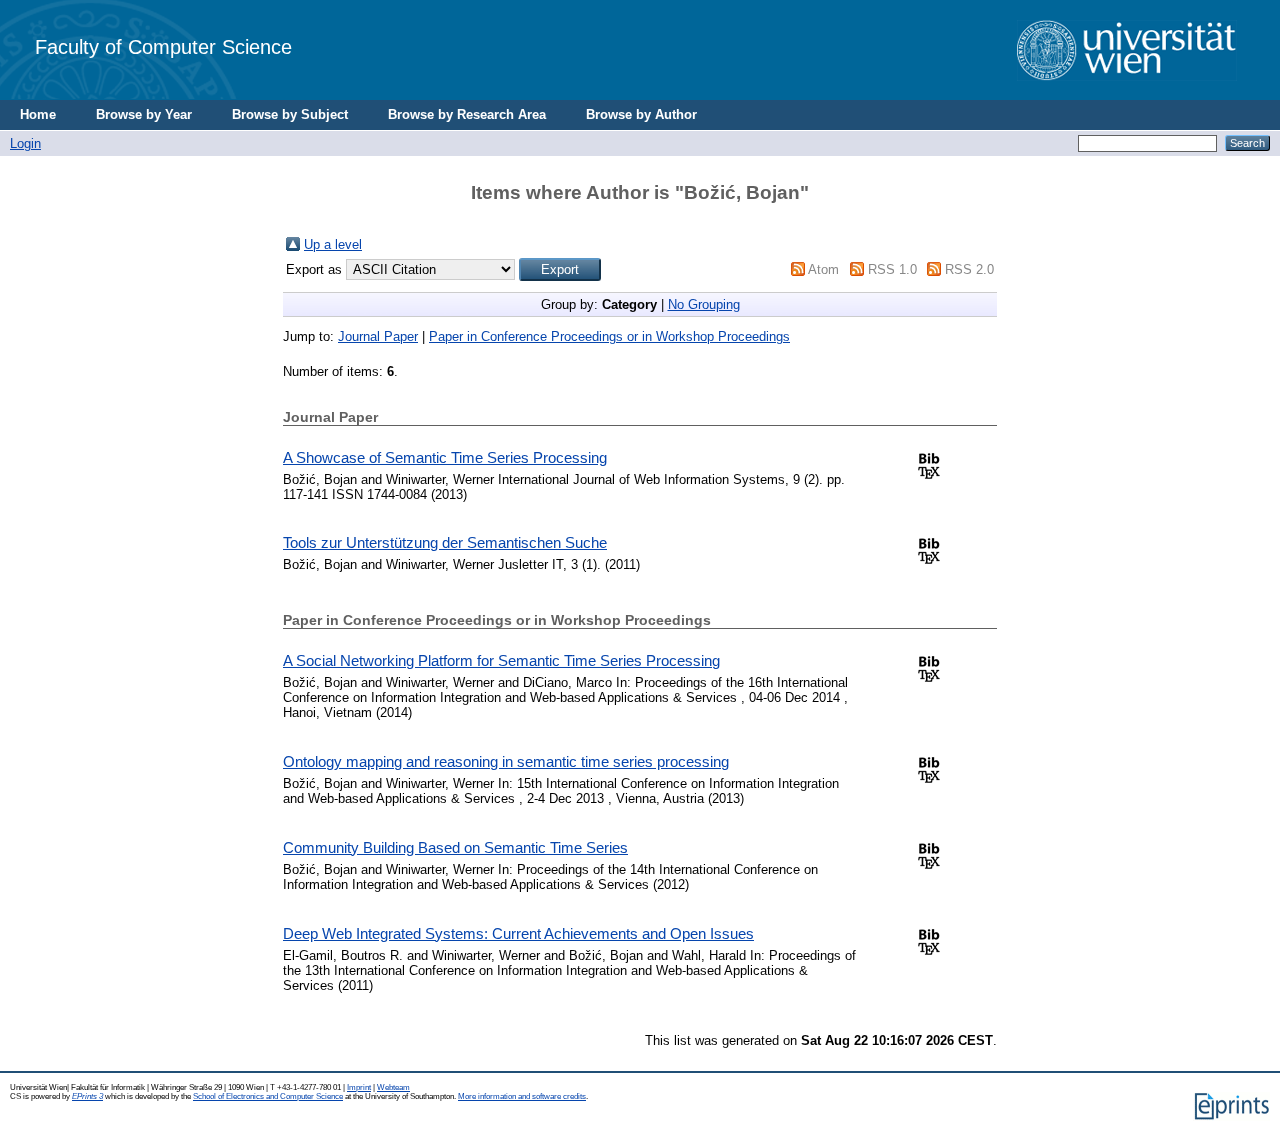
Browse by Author (641, 114)
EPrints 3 (87, 1096)
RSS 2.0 (969, 269)
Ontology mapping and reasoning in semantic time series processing (506, 761)
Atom (823, 269)
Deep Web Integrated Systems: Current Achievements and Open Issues (518, 933)
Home (38, 114)
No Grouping (704, 304)
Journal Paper (378, 336)
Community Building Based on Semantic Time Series (455, 847)
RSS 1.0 (892, 269)
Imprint (359, 1087)
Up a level (333, 244)
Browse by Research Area (467, 114)
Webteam (393, 1087)
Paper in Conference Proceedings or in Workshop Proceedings (609, 336)
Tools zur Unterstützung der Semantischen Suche (445, 542)
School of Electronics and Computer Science (268, 1096)
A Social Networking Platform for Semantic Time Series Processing (501, 660)
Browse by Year (144, 114)
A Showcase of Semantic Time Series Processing (445, 457)
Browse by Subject (290, 114)
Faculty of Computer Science (163, 46)
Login (25, 143)
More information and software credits (522, 1096)
